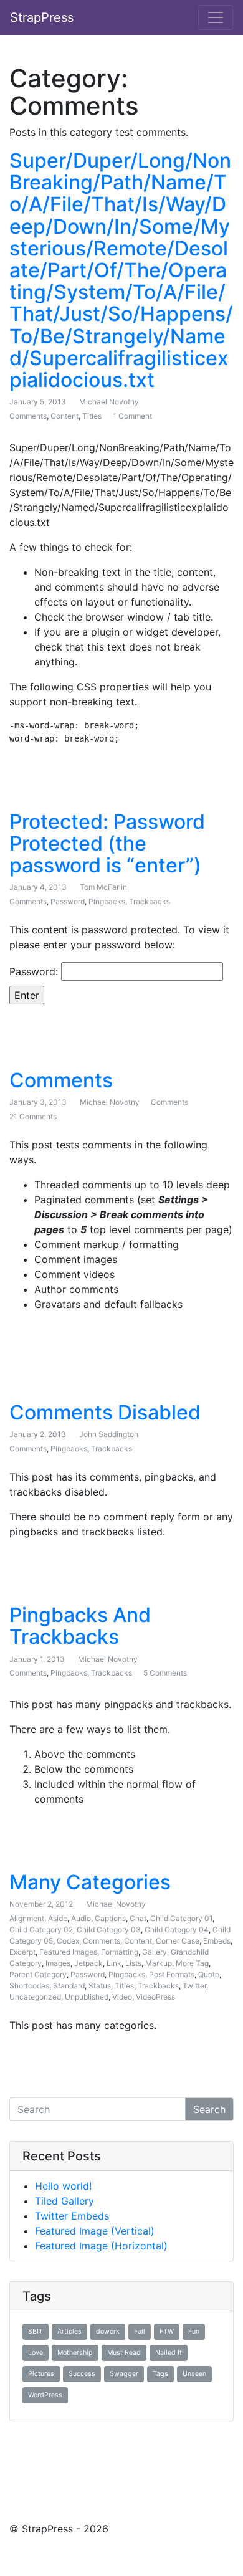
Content (64, 416)
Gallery (155, 1952)
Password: (35, 971)
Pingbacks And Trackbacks (80, 1626)
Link (114, 1963)
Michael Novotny (109, 402)
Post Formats (172, 1974)
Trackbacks (150, 901)
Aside (58, 1918)
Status (100, 1986)
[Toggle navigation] (216, 17)
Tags (160, 2374)
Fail (140, 2331)
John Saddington (109, 1434)
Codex (68, 1941)
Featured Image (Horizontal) (101, 2246)
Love (36, 2353)
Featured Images (68, 1952)
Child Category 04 (177, 1930)
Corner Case (178, 1941)
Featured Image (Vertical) (95, 2231)
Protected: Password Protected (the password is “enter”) (107, 843)
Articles (69, 2331)
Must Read (124, 2353)
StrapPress (42, 17)
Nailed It (169, 2353)
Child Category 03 (109, 1930)
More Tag (192, 1963)
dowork (108, 2331)
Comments (28, 416)
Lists (133, 1963)
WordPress (45, 2395)
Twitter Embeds (72, 2216)
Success (82, 2374)
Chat (138, 1918)
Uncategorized (35, 1997)
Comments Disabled (105, 1412)
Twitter (194, 1986)
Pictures (41, 2374)
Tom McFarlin (103, 887)
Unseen (194, 2374)
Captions (110, 1918)
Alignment (27, 1918)
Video (122, 1997)
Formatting (120, 1952)
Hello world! (63, 2186)
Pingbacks (107, 901)
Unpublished (87, 1997)
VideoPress (155, 1997)
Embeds (217, 1941)
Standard (69, 1986)
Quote (209, 1974)
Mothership (75, 2353)
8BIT (36, 2331)
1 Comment (132, 416)
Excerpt (22, 1952)
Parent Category (38, 1974)
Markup (159, 1963)
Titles (92, 416)
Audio (81, 1918)
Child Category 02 (41, 1930)
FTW (167, 2331)
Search (209, 2109)
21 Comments (33, 1116)
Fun (194, 2331)
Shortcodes (29, 1986)
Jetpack (88, 1963)
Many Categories (90, 1882)
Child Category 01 (181, 1918)
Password (68, 901)
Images (58, 1963)
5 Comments (165, 1673)
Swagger (124, 2374)
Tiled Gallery (64, 2201)
